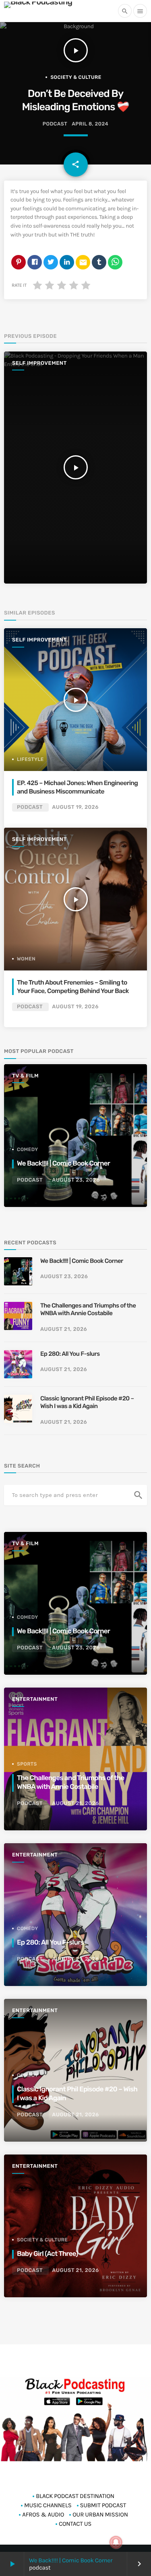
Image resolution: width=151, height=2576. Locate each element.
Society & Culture (76, 77)
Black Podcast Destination (75, 2496)
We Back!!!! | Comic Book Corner (71, 2560)
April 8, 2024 (90, 124)
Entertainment (35, 1699)
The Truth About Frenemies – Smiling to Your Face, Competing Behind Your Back (73, 986)
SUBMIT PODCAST (103, 2505)
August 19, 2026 (75, 807)
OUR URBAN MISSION (100, 2514)
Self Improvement (39, 363)
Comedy (28, 1149)
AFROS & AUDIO (43, 2514)
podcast (55, 124)
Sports (27, 1764)
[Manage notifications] (116, 2542)
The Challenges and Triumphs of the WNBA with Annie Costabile (88, 1310)
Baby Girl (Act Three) (48, 2254)
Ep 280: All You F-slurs (70, 1354)
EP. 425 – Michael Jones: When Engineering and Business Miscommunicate (77, 787)
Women (26, 959)
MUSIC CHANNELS (48, 2505)
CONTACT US (75, 2524)
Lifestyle (30, 759)
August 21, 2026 (64, 1329)
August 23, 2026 (76, 1180)
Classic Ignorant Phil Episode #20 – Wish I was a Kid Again (87, 1402)
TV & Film (25, 1076)
